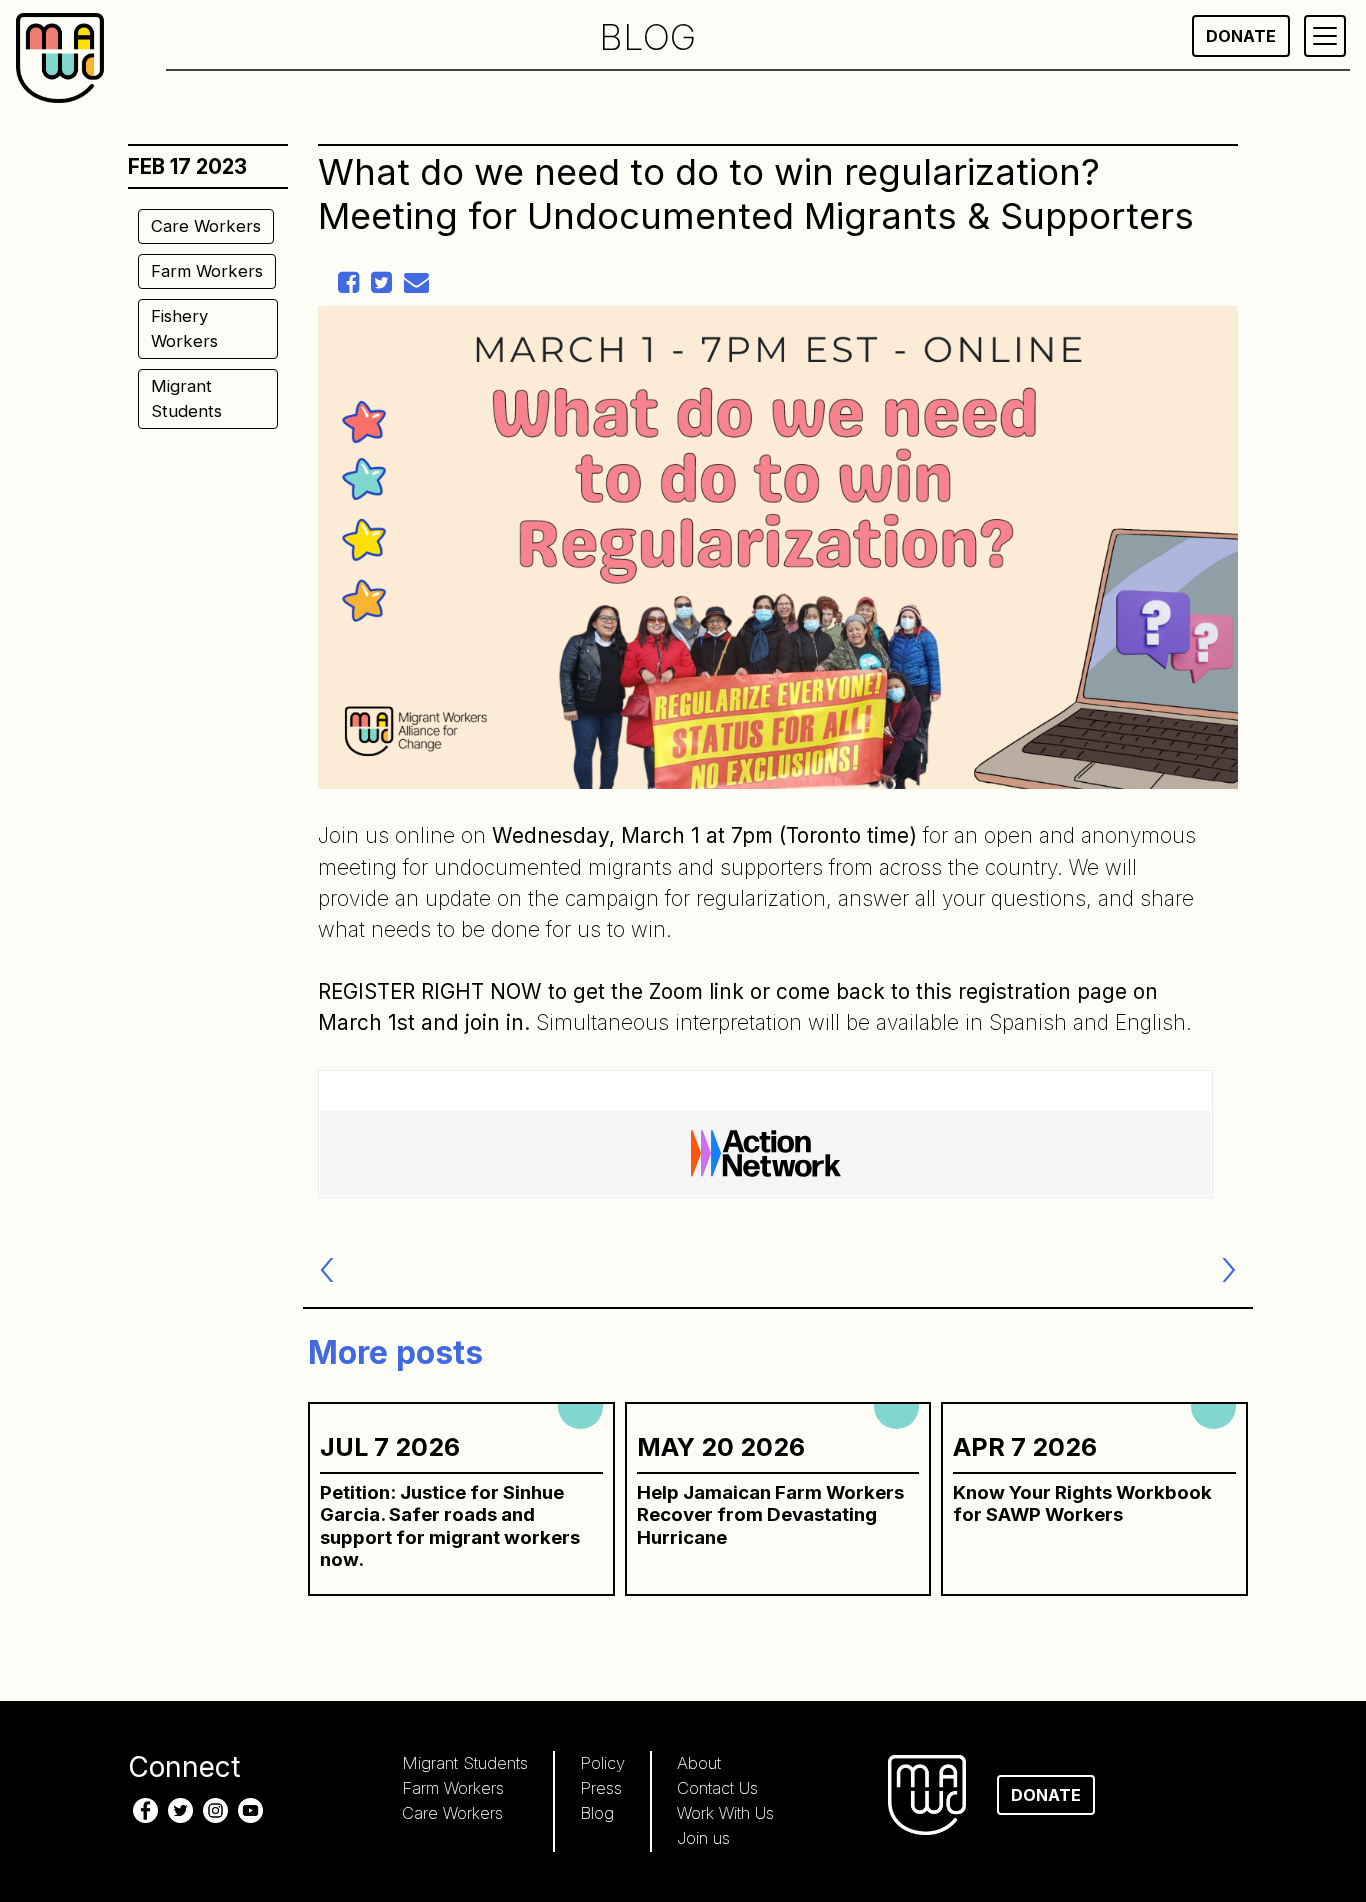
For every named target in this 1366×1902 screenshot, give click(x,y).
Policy (602, 1763)
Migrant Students (186, 398)
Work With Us (725, 1813)
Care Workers (206, 226)
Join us (703, 1838)
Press (601, 1788)
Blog (597, 1813)
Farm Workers (207, 271)
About (699, 1763)
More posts (395, 1352)
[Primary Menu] (1325, 36)
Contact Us (717, 1788)
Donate (1241, 36)
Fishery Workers (184, 328)
